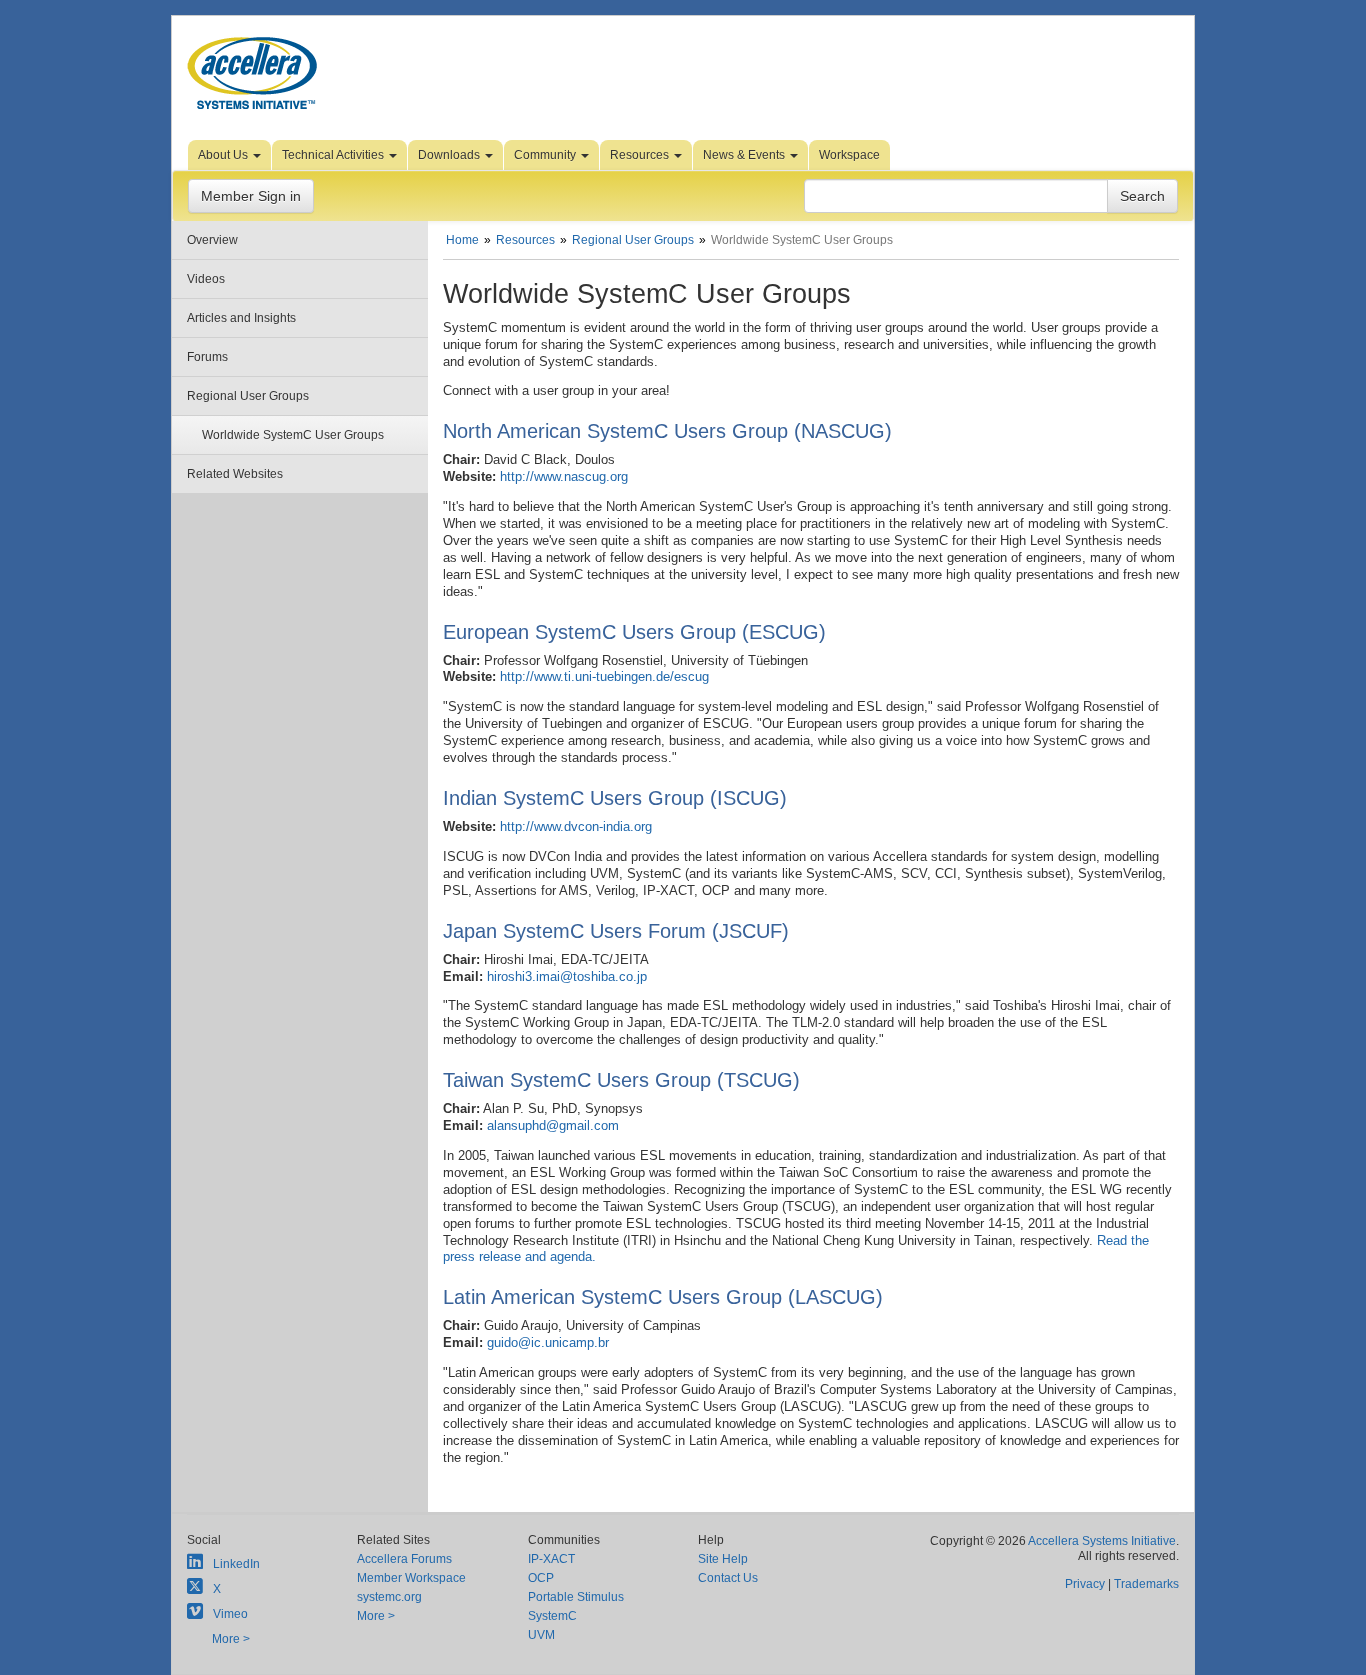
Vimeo (230, 1614)
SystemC (552, 1616)
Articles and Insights (241, 318)
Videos (206, 279)
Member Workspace (411, 1578)
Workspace (849, 155)
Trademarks (1146, 1584)
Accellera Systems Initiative (1102, 1541)
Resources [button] (641, 155)
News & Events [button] (745, 155)
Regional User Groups (248, 396)
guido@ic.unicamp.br (548, 1342)
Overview (212, 240)
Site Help (723, 1559)
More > (231, 1639)
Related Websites (235, 474)
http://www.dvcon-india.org (576, 826)
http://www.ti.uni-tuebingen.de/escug (604, 676)
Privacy (1085, 1584)
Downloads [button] (450, 155)
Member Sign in (251, 196)
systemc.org (389, 1597)
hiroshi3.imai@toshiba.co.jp (567, 976)
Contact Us (728, 1578)
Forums (207, 357)
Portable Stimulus (576, 1597)
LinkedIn (236, 1564)
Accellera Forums (404, 1559)
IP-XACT (551, 1559)
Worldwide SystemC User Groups (293, 435)
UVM (541, 1635)
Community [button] (546, 155)
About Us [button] (224, 155)
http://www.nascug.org (564, 476)
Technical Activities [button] (334, 155)
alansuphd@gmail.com (553, 1125)
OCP (541, 1578)
